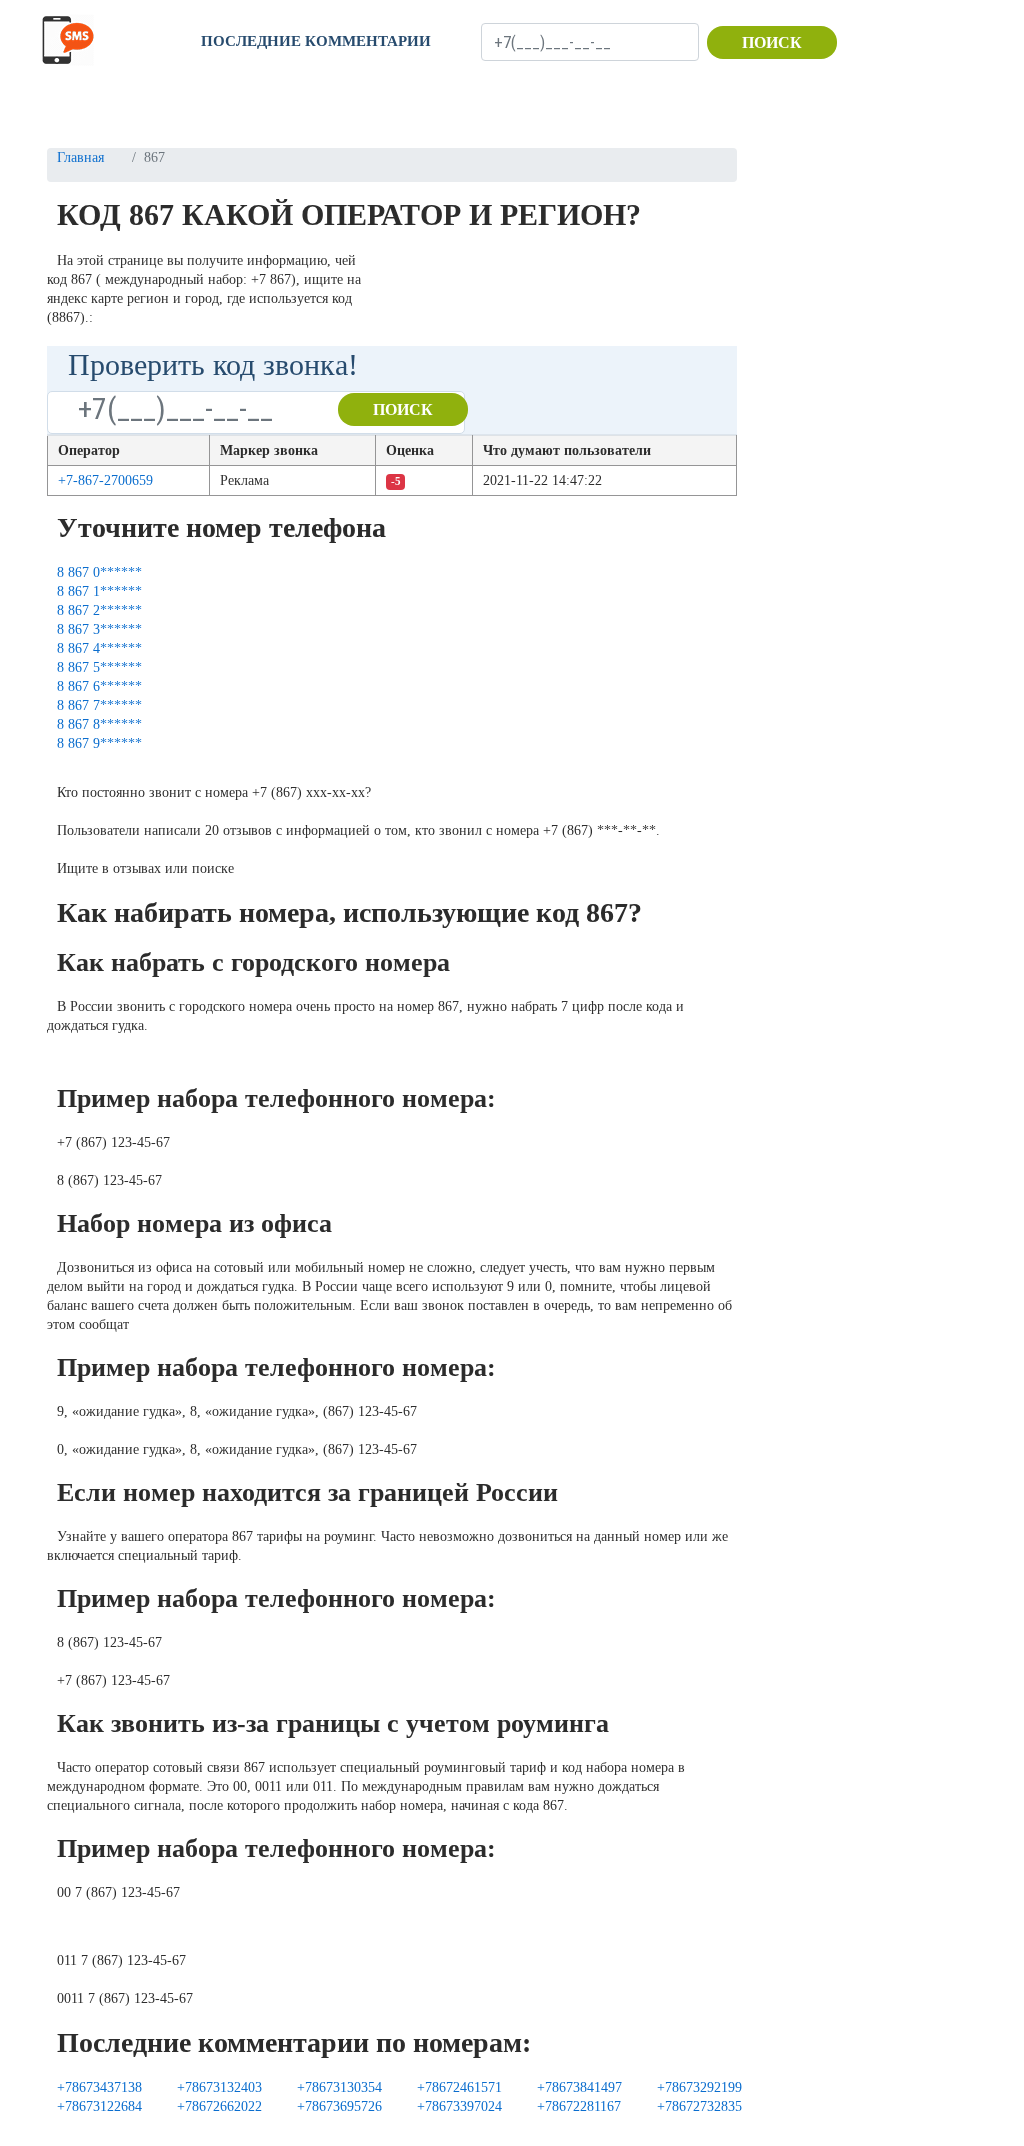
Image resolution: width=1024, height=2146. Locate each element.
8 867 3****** (99, 629)
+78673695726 (339, 2106)
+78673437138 (99, 2087)
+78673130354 (339, 2087)
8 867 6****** (99, 686)
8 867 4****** (99, 648)
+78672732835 (699, 2106)
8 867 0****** (99, 572)
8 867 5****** (99, 667)
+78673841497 (579, 2087)
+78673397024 (459, 2106)
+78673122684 (99, 2106)
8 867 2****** (99, 610)
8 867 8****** (99, 724)
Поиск (772, 42)
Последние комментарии (316, 41)
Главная (80, 157)
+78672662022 (219, 2106)
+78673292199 (699, 2087)
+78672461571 (459, 2087)
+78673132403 (219, 2087)
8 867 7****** (99, 705)
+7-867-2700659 (105, 480)
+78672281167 (579, 2106)
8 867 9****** (99, 743)
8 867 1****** (99, 591)
